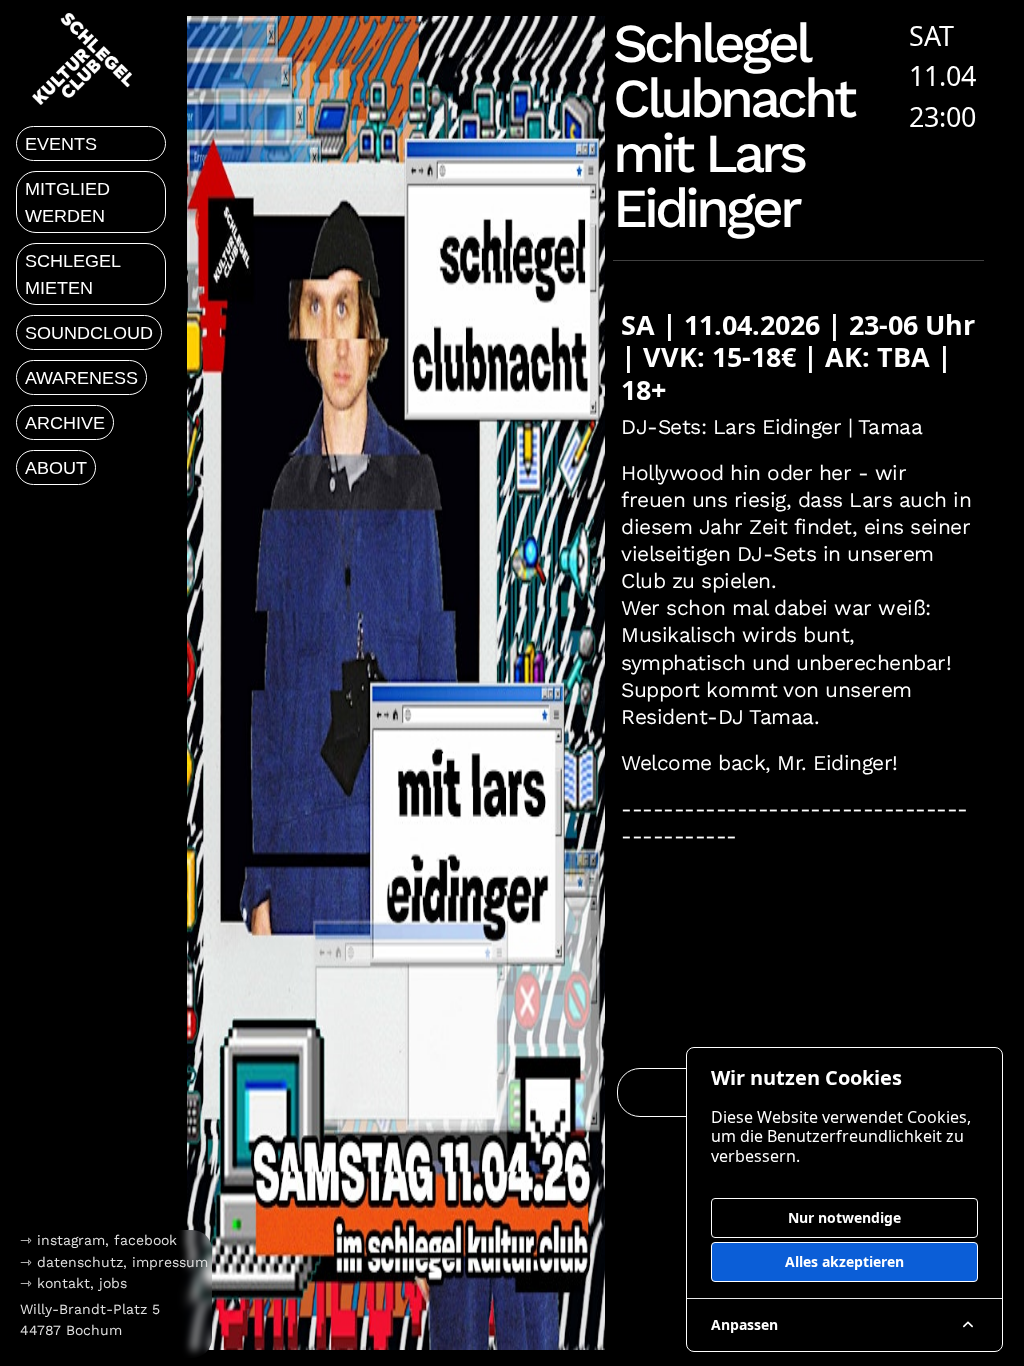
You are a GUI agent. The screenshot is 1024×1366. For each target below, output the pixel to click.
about (56, 468)
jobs (113, 1283)
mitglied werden (67, 202)
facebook (145, 1240)
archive (65, 423)
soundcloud (89, 333)
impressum (170, 1262)
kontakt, (65, 1283)
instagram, (75, 1240)
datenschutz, (82, 1262)
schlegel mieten (73, 274)
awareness (81, 378)
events (61, 144)
